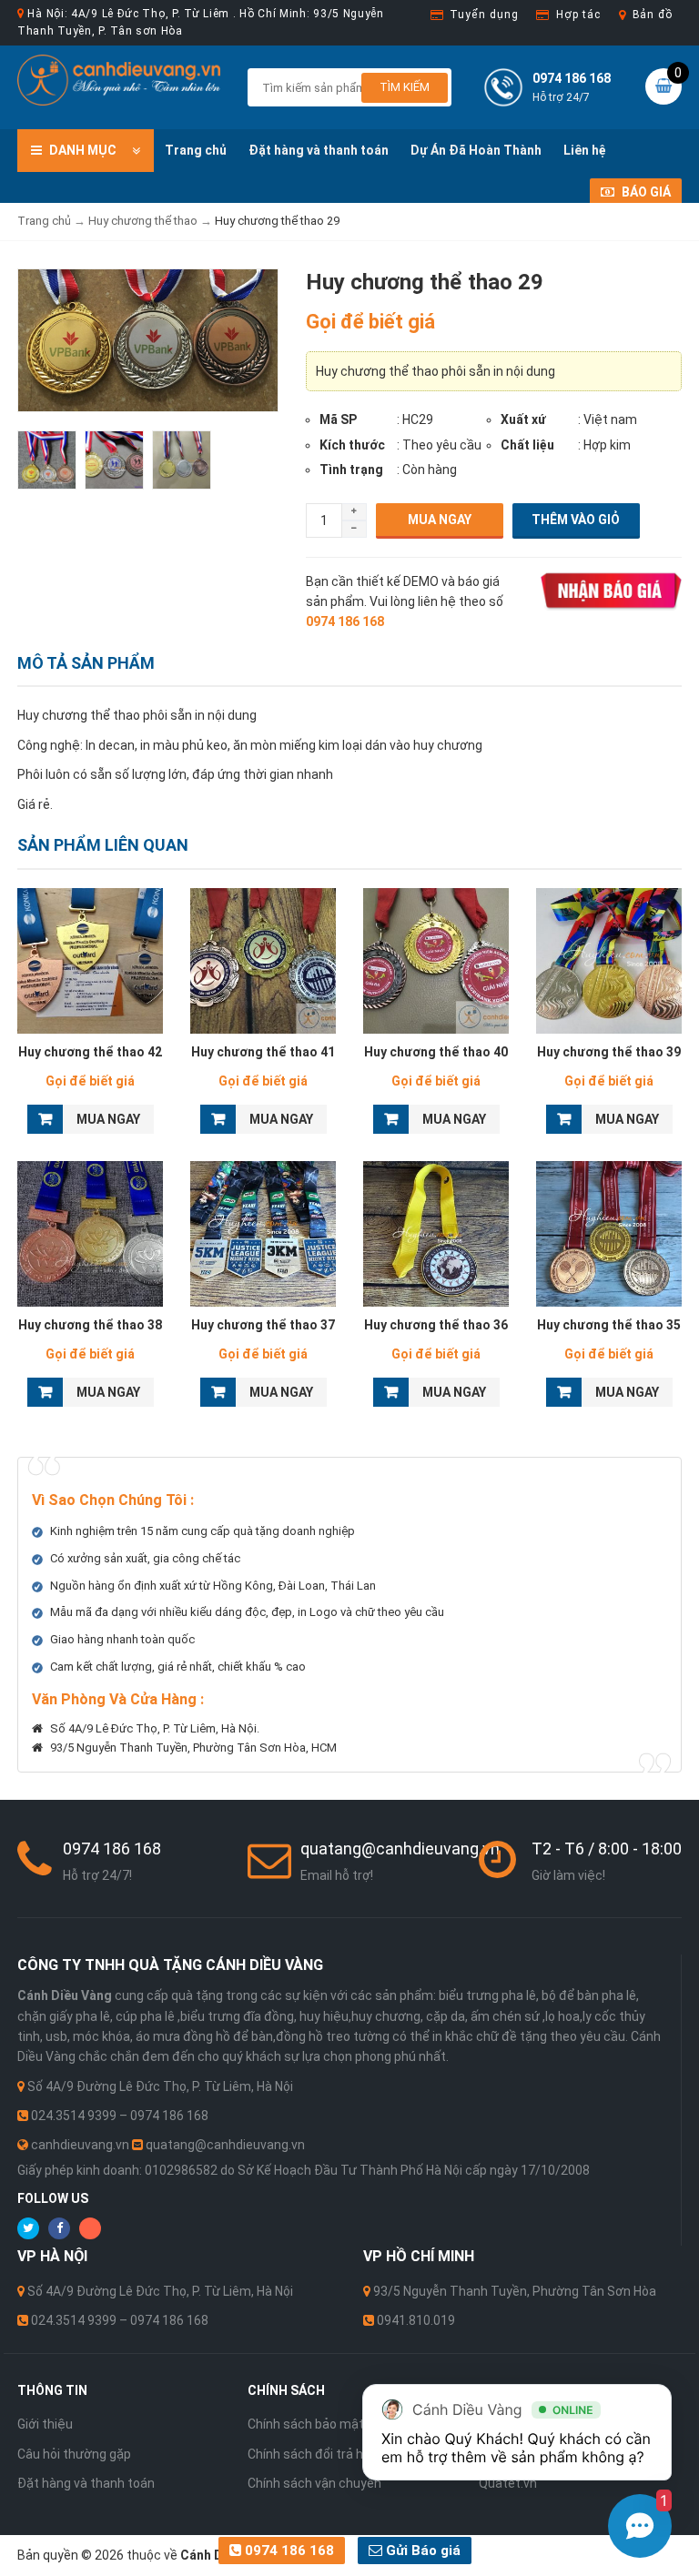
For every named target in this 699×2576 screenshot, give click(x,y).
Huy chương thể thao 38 (90, 1325)
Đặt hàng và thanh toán (319, 150)
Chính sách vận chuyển (314, 2483)
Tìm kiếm (405, 87)
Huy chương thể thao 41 (263, 1052)
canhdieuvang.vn (80, 2145)
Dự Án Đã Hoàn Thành (476, 150)
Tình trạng (351, 470)
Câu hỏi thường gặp (74, 2454)
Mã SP (338, 419)
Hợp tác (578, 15)
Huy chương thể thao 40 (436, 1052)
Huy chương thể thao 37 (263, 1325)
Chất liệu (527, 445)
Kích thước (352, 445)
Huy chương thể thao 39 (609, 1052)
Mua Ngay (440, 520)
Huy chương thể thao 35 (609, 1325)
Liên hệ (585, 150)
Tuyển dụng (484, 15)
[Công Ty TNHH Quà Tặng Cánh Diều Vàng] (119, 79)
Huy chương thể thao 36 (436, 1325)
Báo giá (645, 192)
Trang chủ (196, 150)
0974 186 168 (288, 2551)
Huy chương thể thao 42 (90, 1052)
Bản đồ (653, 15)
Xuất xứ (523, 419)
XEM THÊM (91, 961)
